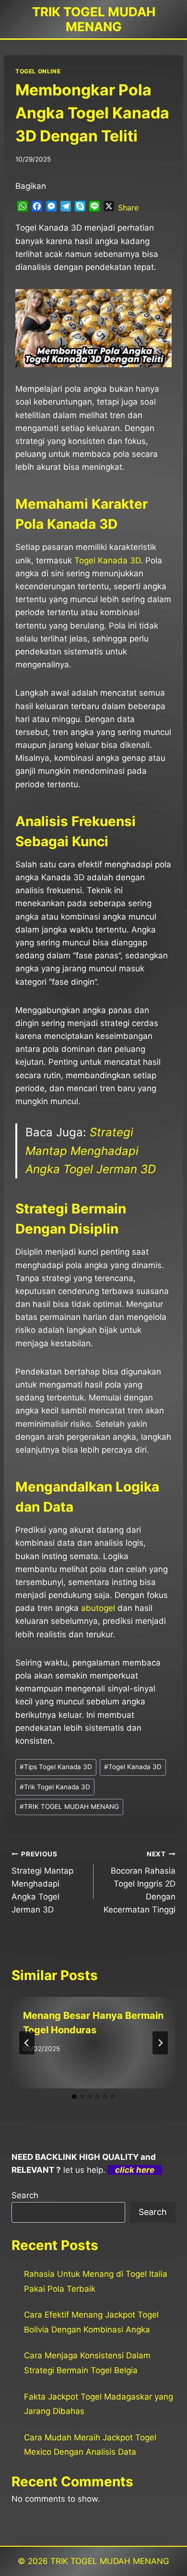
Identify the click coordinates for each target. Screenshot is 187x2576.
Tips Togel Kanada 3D (56, 1767)
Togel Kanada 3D (107, 560)
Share (128, 208)
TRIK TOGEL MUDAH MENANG (69, 1807)
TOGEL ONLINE (38, 71)
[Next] (160, 2043)
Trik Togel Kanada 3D (55, 1787)
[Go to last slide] (27, 2043)
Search (25, 2195)
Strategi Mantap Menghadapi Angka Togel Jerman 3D (91, 1151)
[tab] (74, 2097)
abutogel (98, 1608)
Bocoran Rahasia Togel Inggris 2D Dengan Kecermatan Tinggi (140, 1882)
